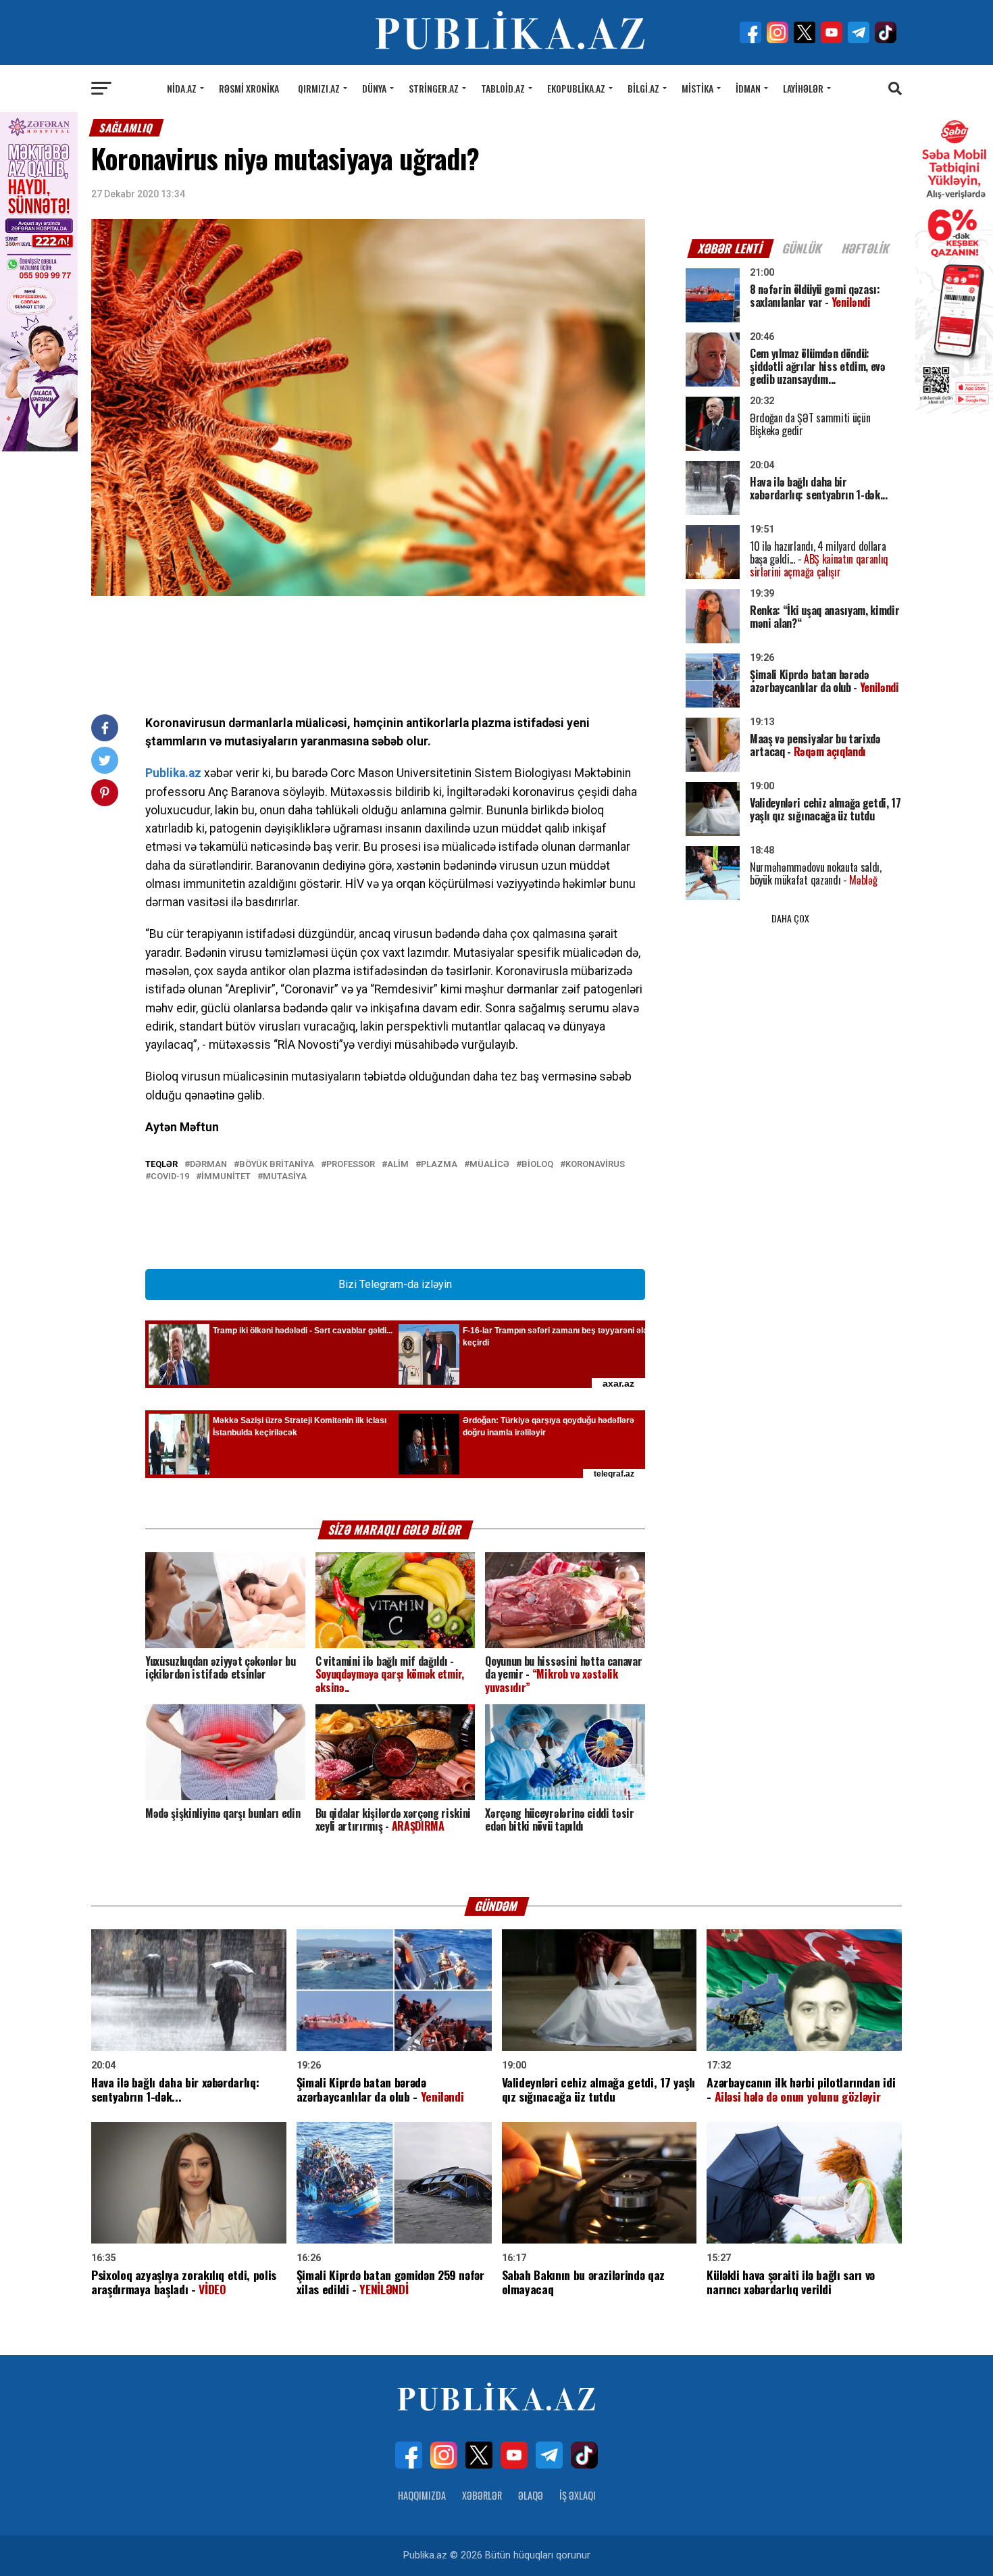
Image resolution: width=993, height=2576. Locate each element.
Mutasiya (285, 1177)
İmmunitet (226, 1177)
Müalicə (489, 1165)
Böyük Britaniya (277, 1165)
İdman (748, 88)
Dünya (374, 88)
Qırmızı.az (319, 88)
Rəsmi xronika (249, 88)
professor (351, 1165)
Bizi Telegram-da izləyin (395, 1284)
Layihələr (803, 88)
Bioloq (537, 1165)
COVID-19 (170, 1177)
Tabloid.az (503, 88)
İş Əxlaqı (578, 2495)
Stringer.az (434, 88)
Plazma (439, 1165)
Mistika (697, 88)
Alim (398, 1165)
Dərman (208, 1165)
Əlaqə (531, 2495)
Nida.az (182, 88)
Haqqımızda (422, 2495)
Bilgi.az (643, 88)
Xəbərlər (482, 2495)
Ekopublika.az (576, 88)
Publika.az (173, 773)
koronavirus (595, 1165)
